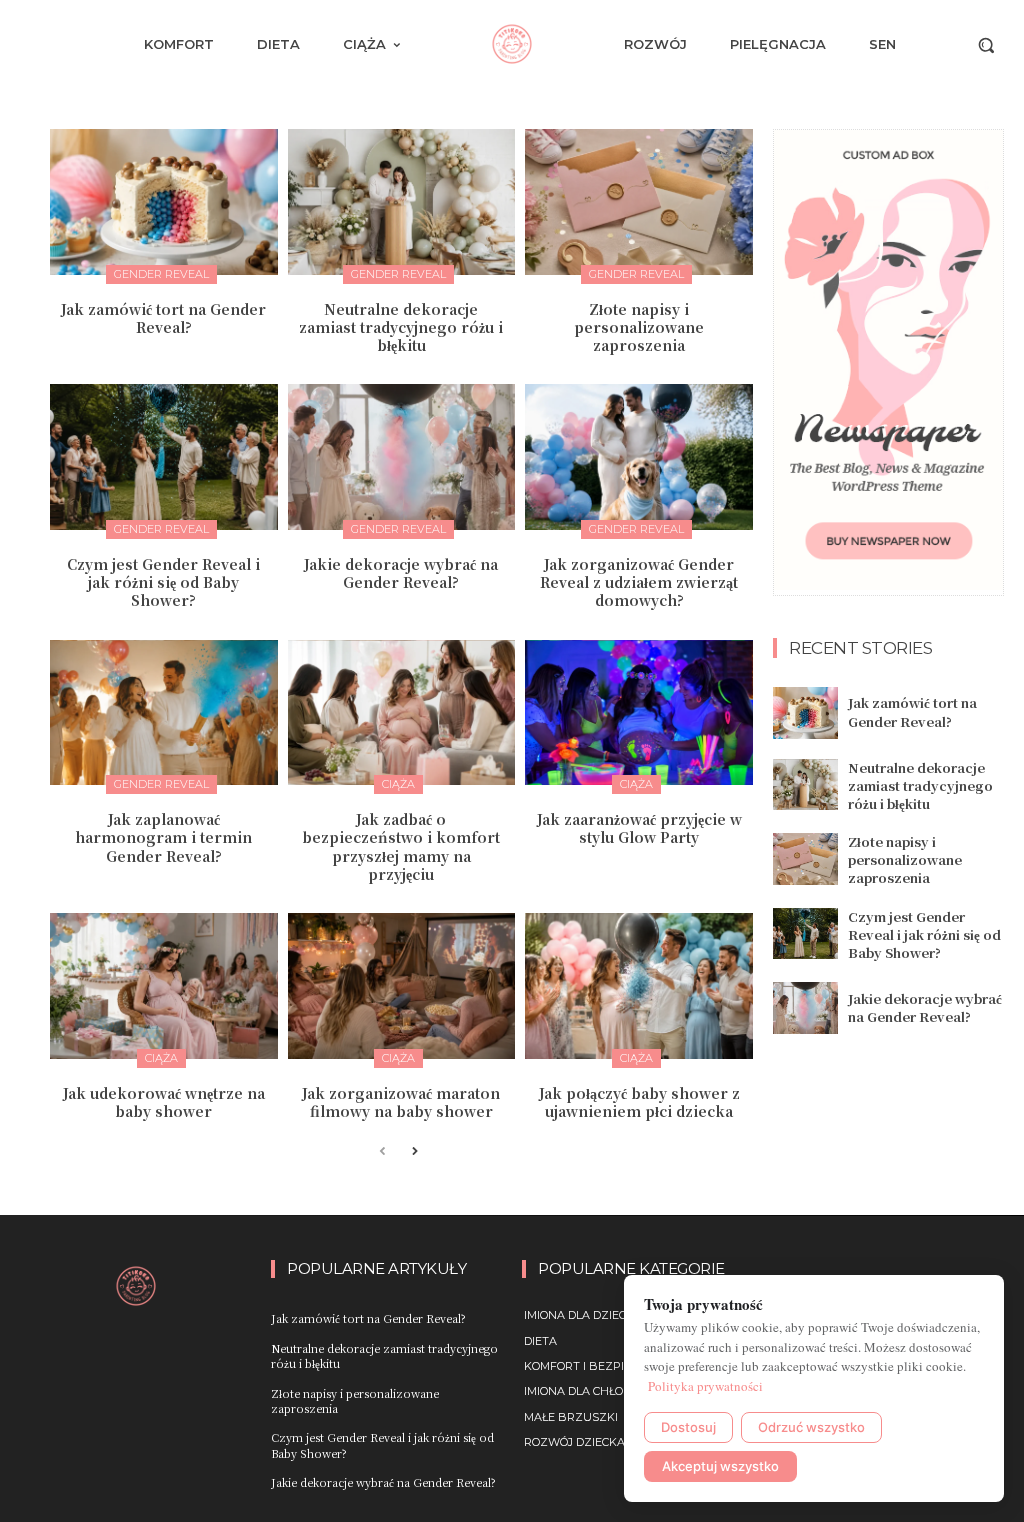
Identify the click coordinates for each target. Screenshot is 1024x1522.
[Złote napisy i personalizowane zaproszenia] (639, 202)
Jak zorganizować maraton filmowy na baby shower (401, 1102)
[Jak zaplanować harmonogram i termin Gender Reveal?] (164, 713)
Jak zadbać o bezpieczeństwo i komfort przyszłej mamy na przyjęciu (401, 846)
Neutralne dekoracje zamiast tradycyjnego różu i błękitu (401, 327)
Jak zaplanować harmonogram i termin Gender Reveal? (163, 837)
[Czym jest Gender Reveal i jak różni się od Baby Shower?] (164, 457)
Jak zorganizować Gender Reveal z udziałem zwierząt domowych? (639, 582)
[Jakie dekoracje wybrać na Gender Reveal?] (402, 457)
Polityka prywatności (705, 1386)
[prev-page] (382, 1152)
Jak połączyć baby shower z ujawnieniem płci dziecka (639, 1102)
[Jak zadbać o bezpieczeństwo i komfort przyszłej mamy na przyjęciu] (402, 713)
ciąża (398, 784)
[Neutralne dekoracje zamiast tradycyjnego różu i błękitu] (402, 202)
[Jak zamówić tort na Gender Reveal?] (164, 202)
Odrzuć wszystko (811, 1427)
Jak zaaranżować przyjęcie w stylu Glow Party (639, 828)
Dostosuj (688, 1427)
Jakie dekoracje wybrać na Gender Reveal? (401, 573)
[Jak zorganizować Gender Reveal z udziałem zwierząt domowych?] (639, 457)
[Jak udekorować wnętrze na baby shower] (164, 986)
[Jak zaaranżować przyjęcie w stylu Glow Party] (639, 713)
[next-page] (414, 1152)
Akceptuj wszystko (720, 1466)
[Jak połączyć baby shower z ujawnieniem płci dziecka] (639, 986)
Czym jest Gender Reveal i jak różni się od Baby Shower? (163, 582)
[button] (986, 45)
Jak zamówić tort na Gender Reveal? (163, 318)
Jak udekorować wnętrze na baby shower (164, 1102)
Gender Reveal (161, 274)
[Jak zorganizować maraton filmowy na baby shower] (402, 986)
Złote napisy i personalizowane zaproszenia (639, 327)
